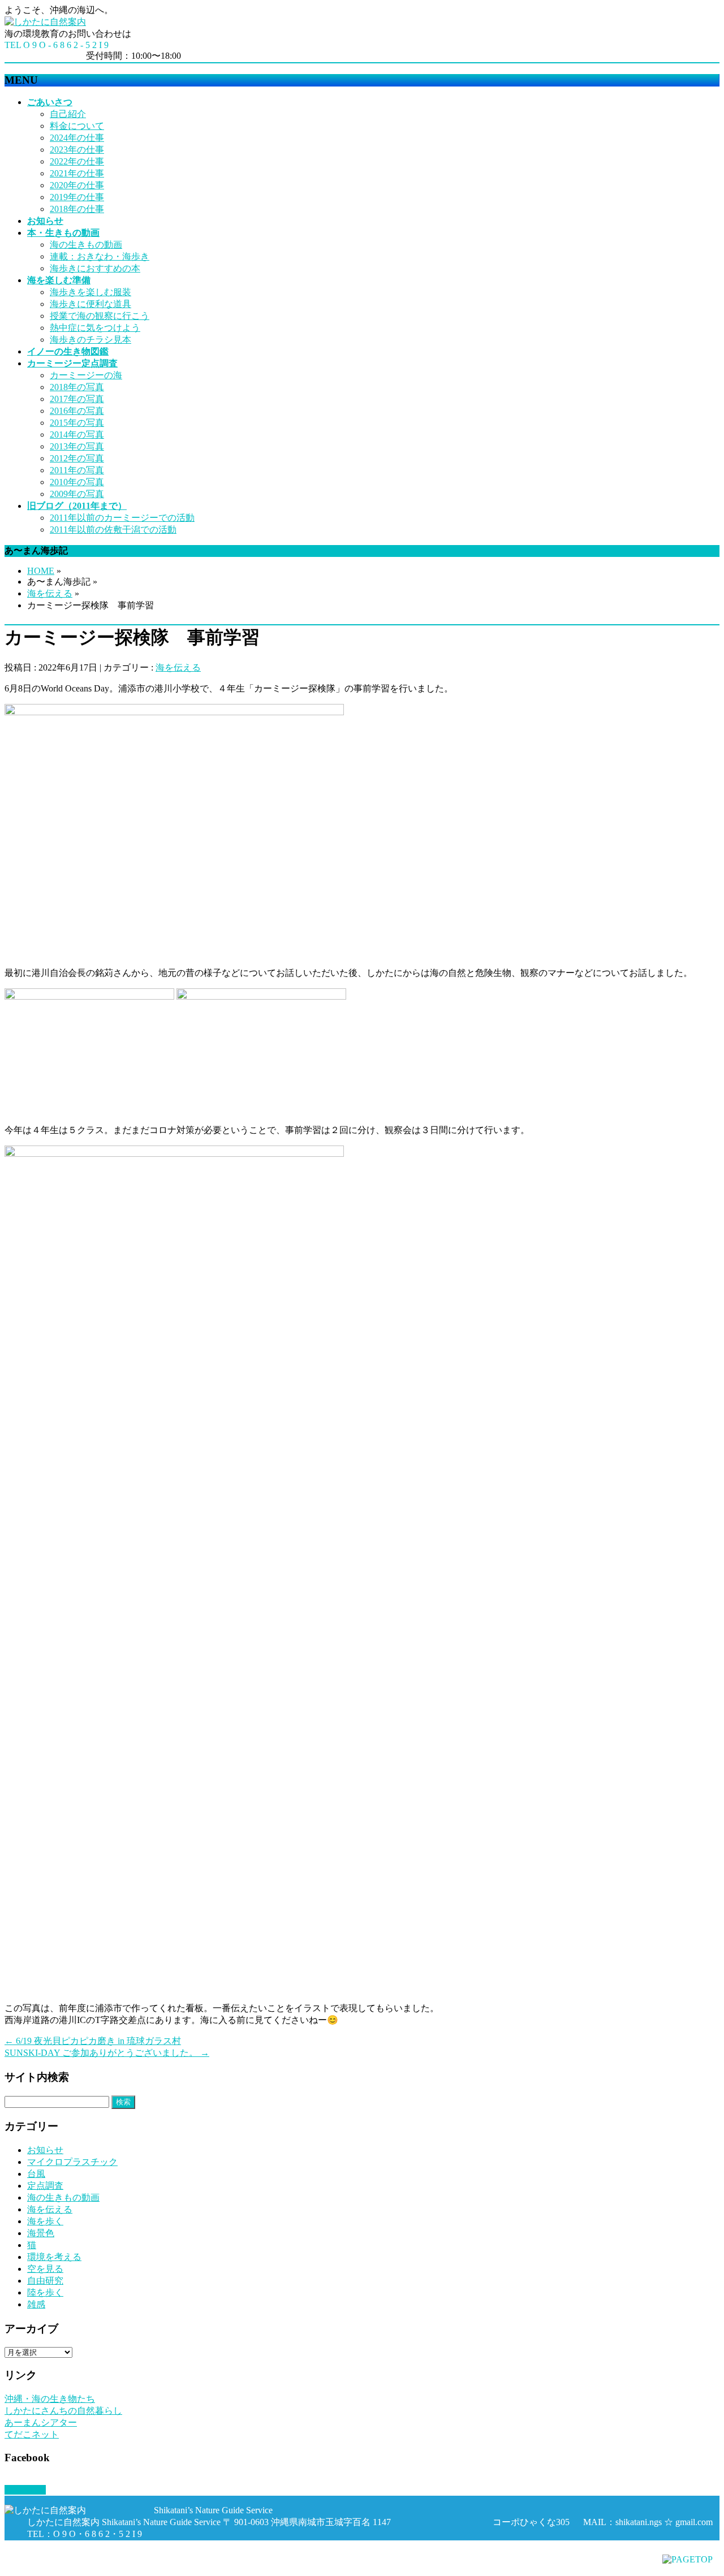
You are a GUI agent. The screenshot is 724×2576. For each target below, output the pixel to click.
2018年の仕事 (77, 209)
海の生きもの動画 (86, 245)
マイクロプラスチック (72, 2162)
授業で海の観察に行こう (100, 316)
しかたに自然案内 (88, 2555)
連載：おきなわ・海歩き (100, 256)
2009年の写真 (77, 494)
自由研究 (45, 2281)
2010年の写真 (77, 482)
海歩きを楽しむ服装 (90, 292)
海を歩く (45, 2221)
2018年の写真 (77, 387)
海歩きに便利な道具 (90, 304)
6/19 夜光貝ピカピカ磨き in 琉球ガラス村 (93, 2041)
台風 (36, 2174)
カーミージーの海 (86, 375)
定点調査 (45, 2186)
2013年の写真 (77, 446)
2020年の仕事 (77, 185)
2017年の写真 (77, 399)
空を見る (45, 2269)
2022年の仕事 (77, 161)
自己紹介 (68, 114)
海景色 (41, 2233)
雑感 (36, 2304)
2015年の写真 (77, 423)
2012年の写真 (77, 458)
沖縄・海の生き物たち (50, 2399)
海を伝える (50, 593)
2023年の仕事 (77, 150)
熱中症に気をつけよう (95, 328)
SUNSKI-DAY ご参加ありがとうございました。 (107, 2053)
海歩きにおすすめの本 (95, 268)
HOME (41, 571)
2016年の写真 (77, 411)
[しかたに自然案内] (45, 22)
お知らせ (45, 2150)
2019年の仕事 (77, 197)
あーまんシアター (41, 2422)
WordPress (69, 2566)
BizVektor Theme (131, 2566)
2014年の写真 (77, 435)
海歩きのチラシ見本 (90, 340)
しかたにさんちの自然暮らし (63, 2411)
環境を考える (54, 2257)
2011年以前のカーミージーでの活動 (122, 518)
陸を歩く (45, 2292)
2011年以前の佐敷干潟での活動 (113, 530)
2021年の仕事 (77, 173)
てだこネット (32, 2434)
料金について (77, 126)
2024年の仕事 (77, 138)
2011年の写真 (77, 470)
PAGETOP (25, 2490)
